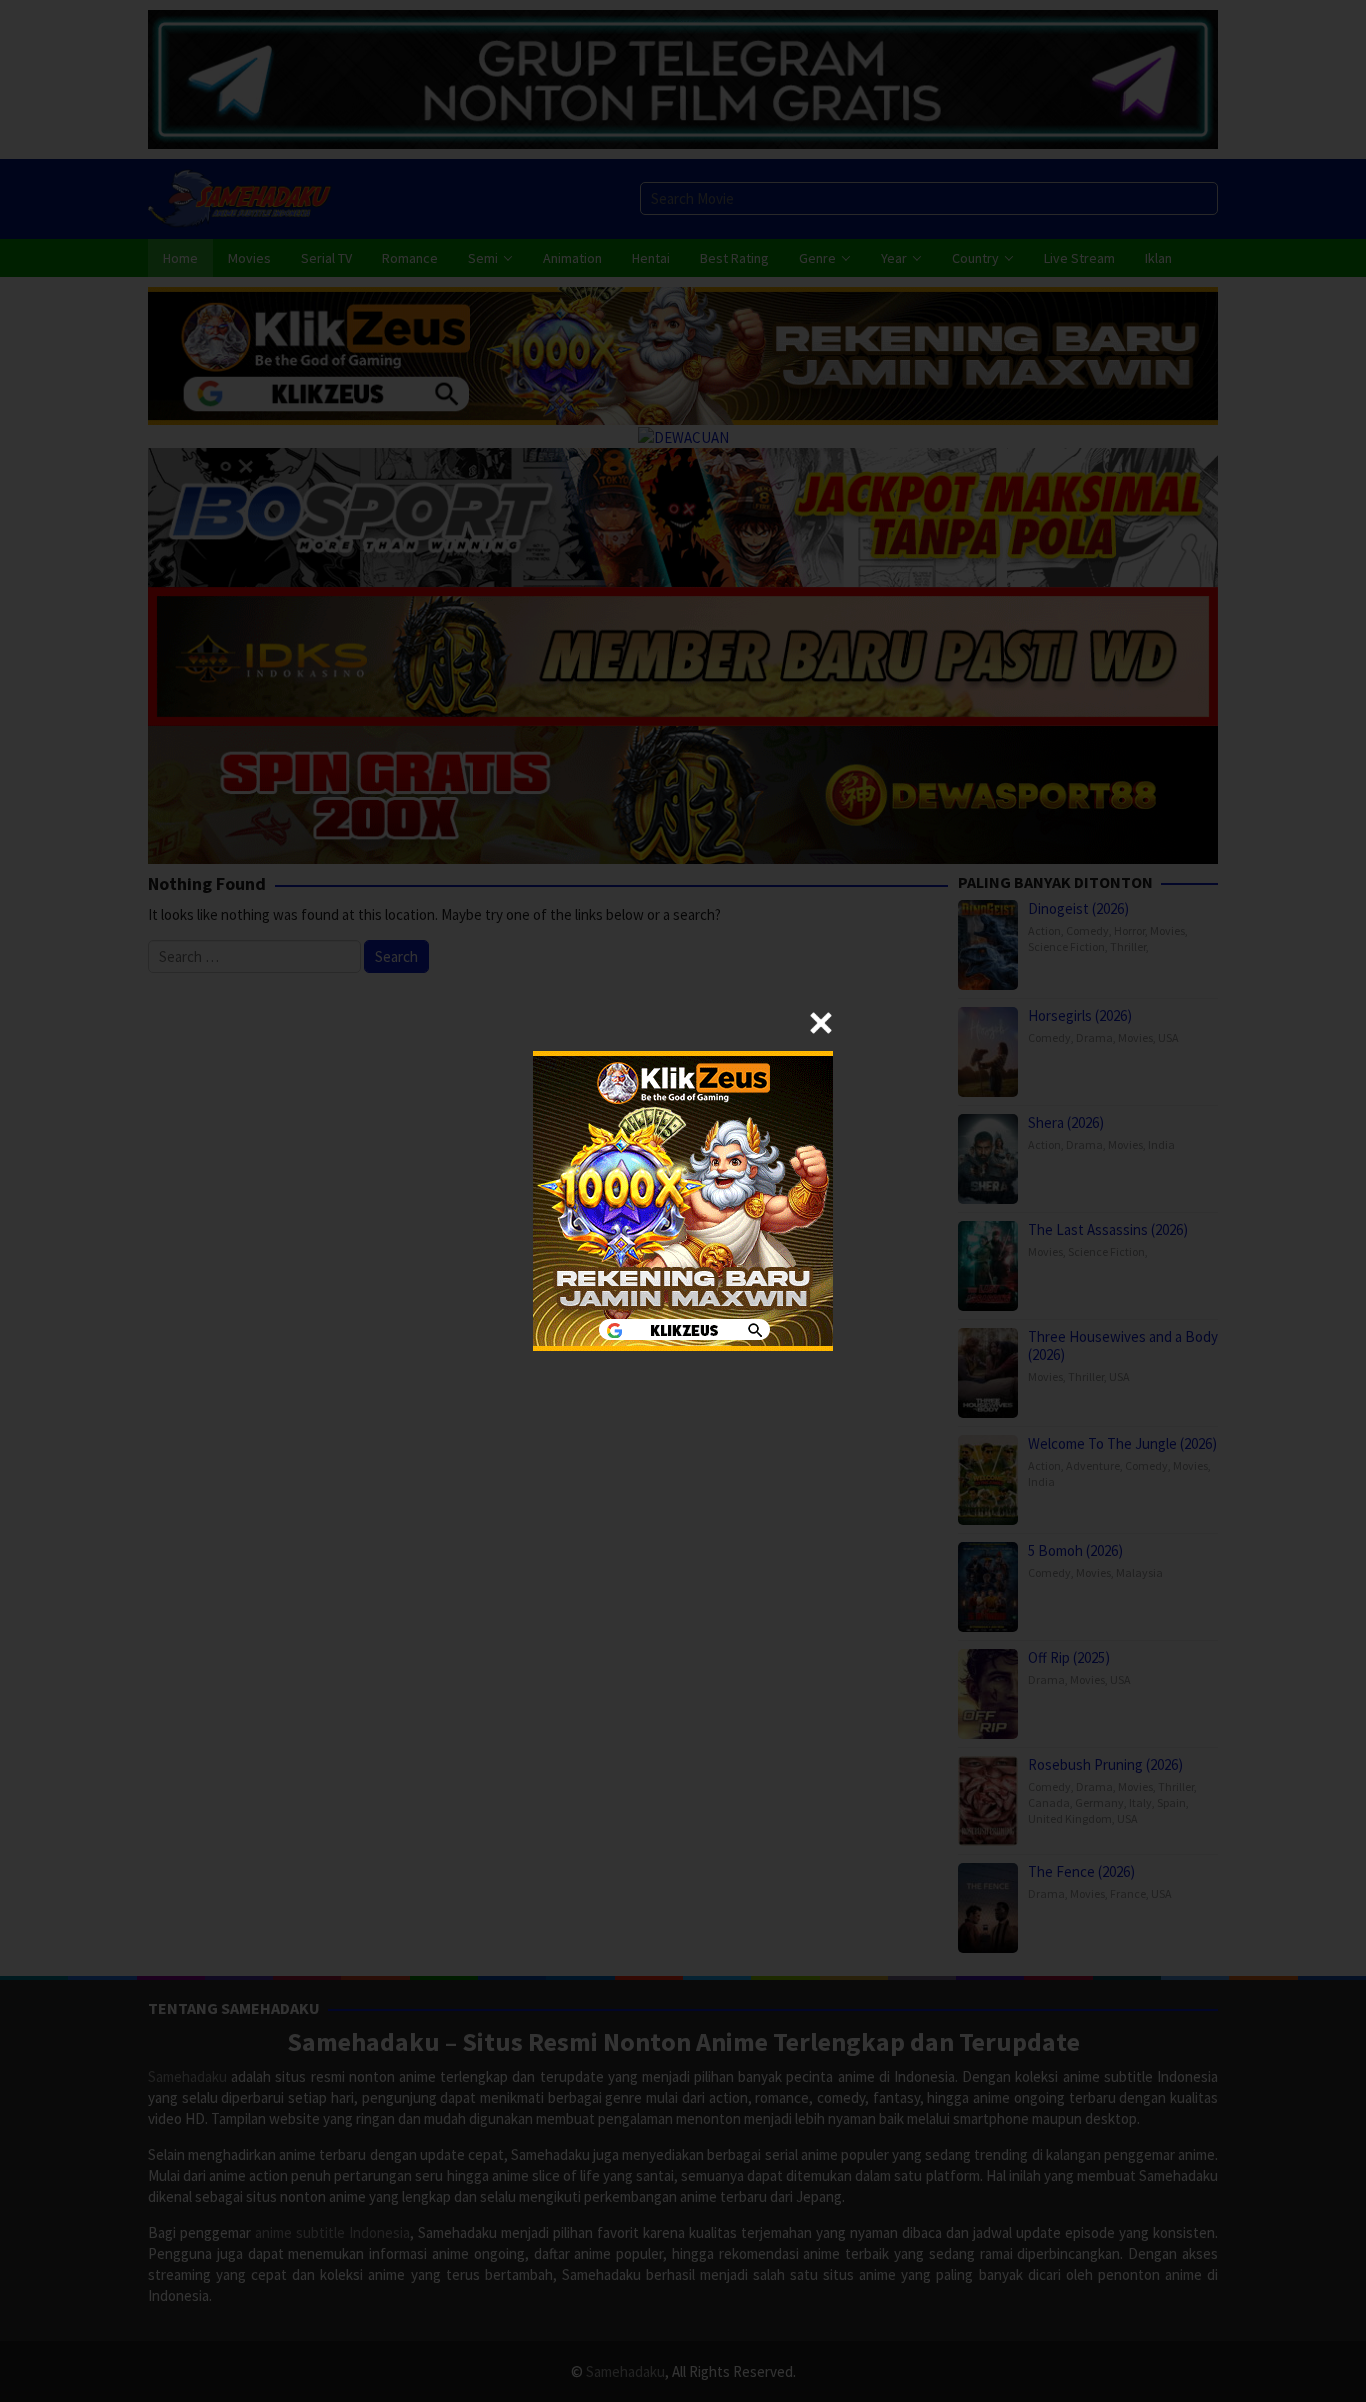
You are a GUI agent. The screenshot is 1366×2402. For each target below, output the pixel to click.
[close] (821, 1023)
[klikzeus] (683, 1199)
